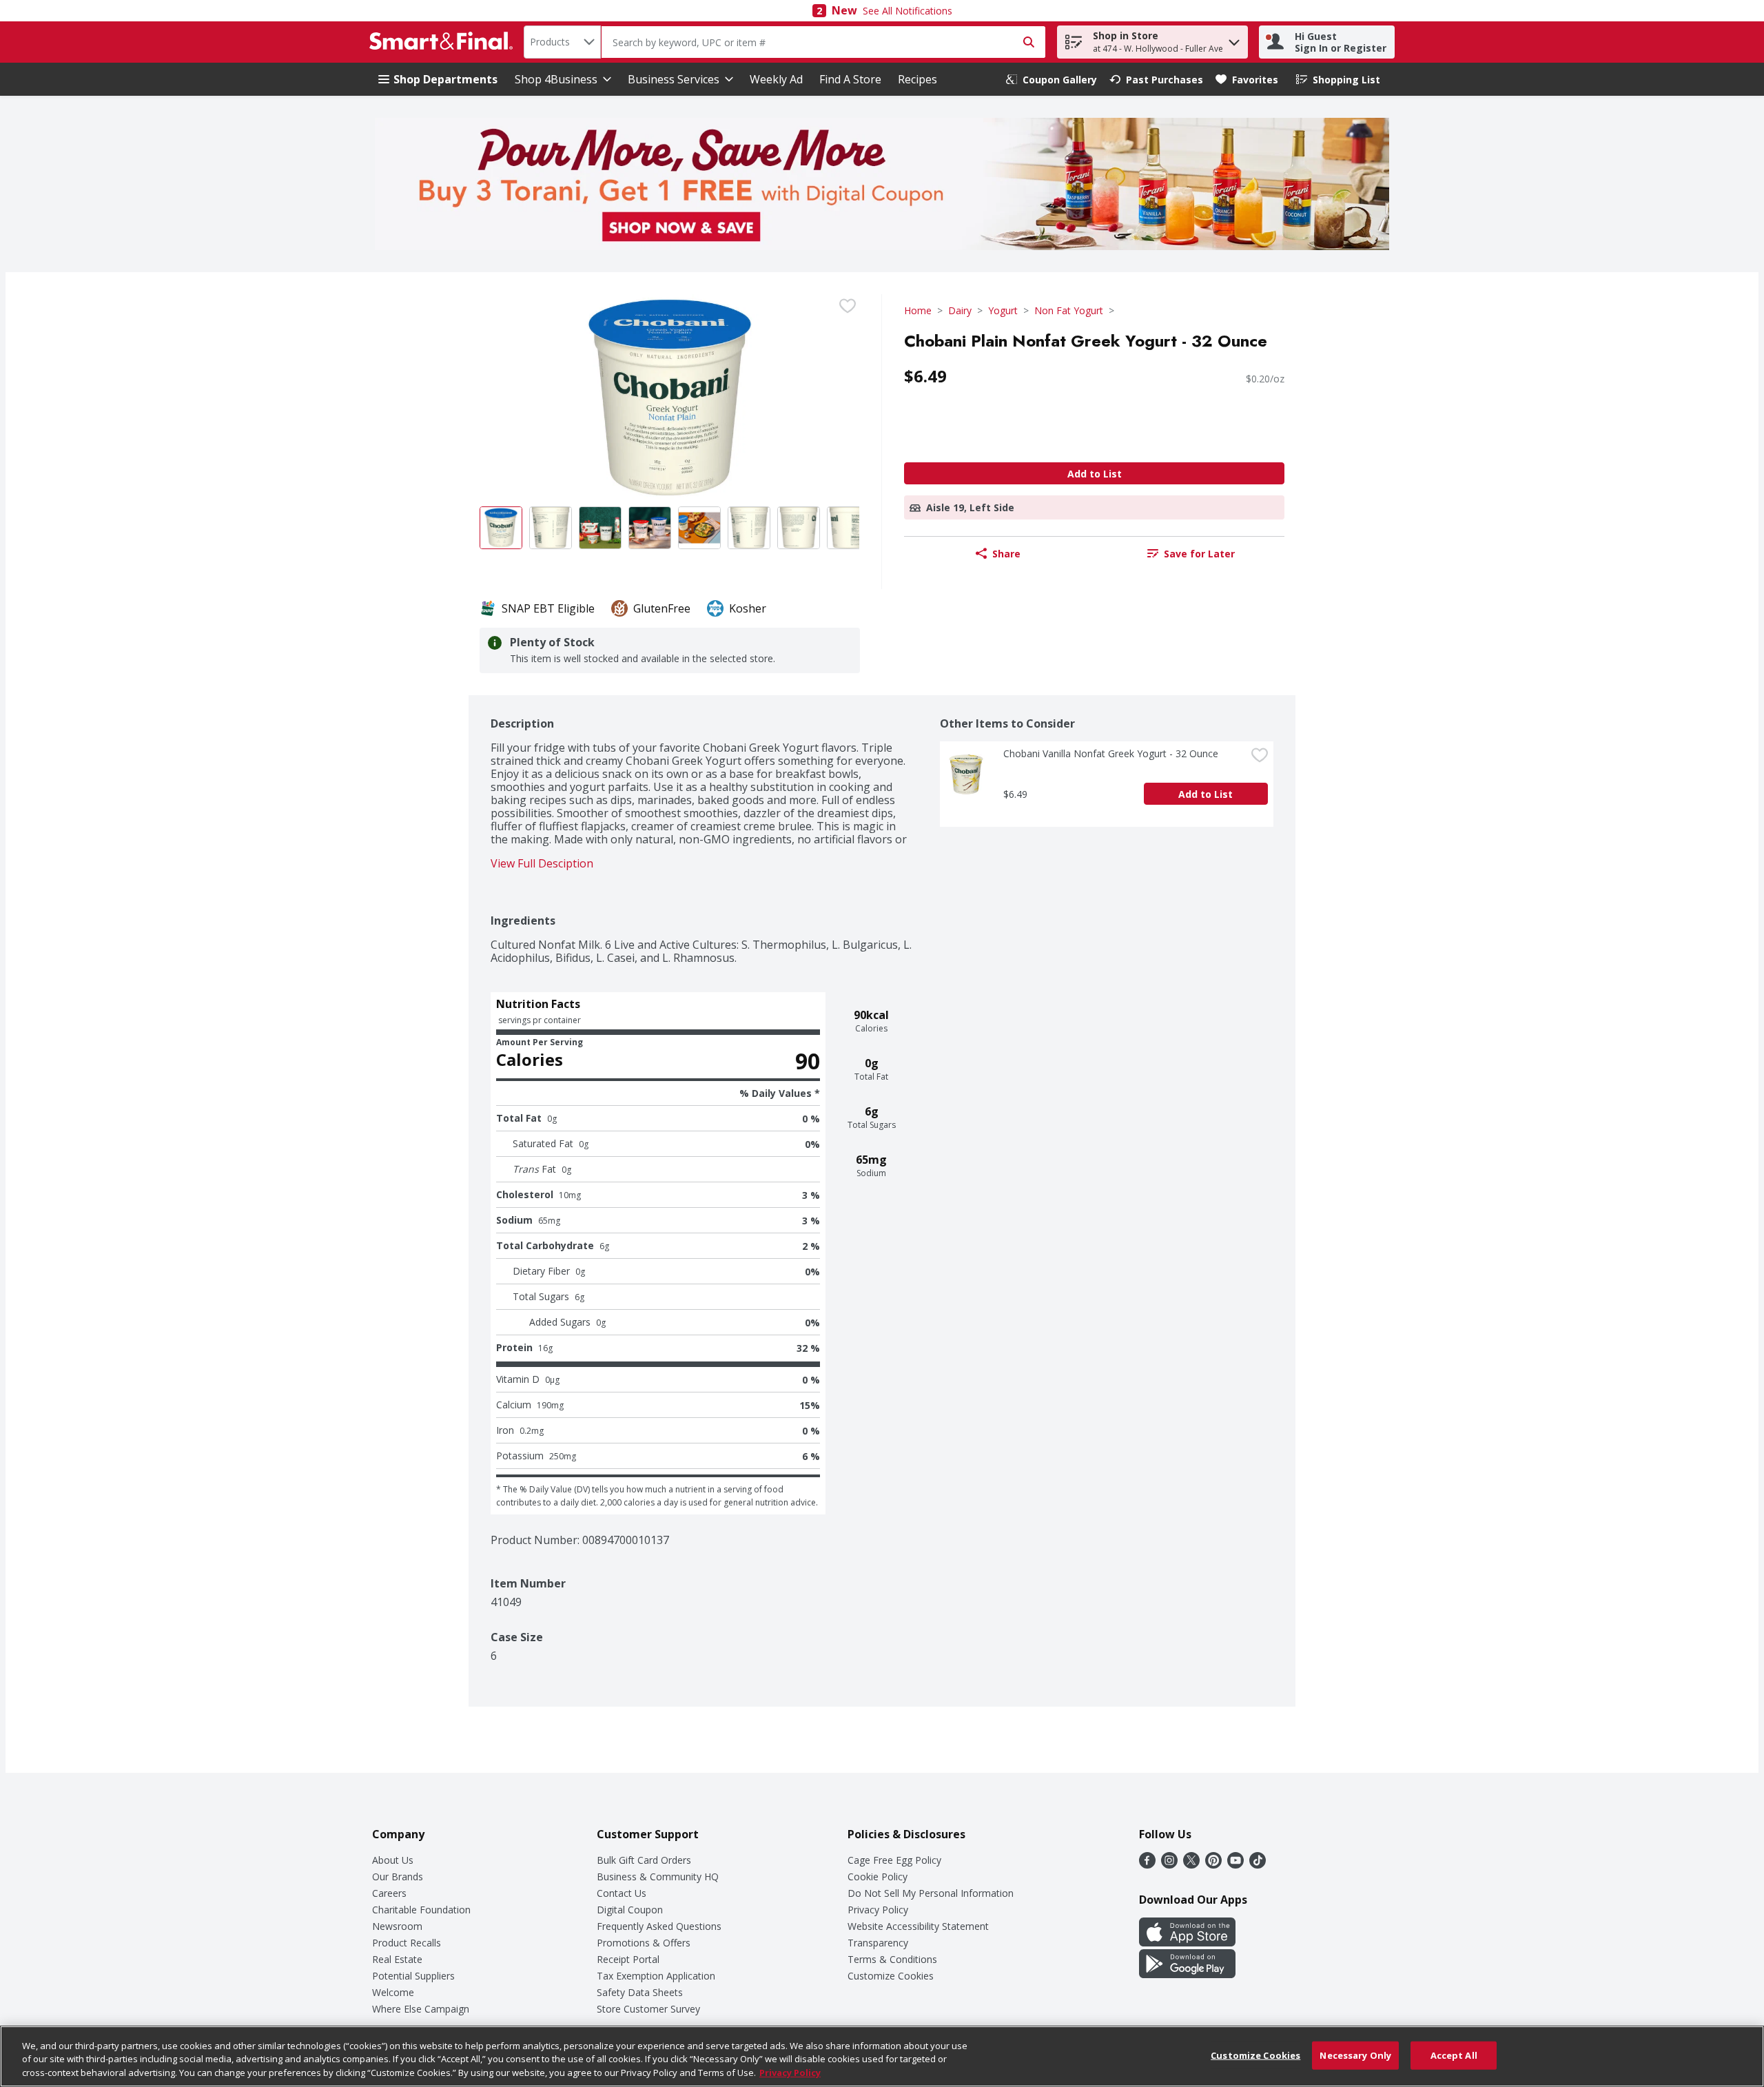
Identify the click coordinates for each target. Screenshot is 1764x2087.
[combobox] (562, 42)
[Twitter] (1191, 1864)
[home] (444, 42)
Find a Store (850, 79)
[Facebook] (1147, 1864)
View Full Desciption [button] (542, 864)
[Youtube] (1235, 1864)
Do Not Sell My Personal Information (931, 1893)
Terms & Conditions (892, 1959)
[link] (1052, 80)
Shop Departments (445, 79)
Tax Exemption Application (656, 1976)
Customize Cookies (891, 1976)
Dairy (960, 310)
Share (1006, 554)
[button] (1234, 39)
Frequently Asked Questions (659, 1926)
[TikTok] (1258, 1864)
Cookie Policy (878, 1877)
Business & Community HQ (658, 1877)
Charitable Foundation (421, 1910)
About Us (393, 1860)
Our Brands (398, 1877)
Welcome (393, 1992)
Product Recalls (407, 1943)
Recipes (917, 79)
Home (918, 310)
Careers (389, 1893)
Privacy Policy (878, 1910)
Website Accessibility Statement (918, 1926)
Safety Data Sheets (640, 1992)
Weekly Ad (776, 79)
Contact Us (622, 1893)
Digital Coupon (630, 1910)
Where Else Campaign (421, 2009)
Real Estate (397, 1959)
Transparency (878, 1943)
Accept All (1454, 2055)
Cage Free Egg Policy (894, 1860)
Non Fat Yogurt (1069, 310)
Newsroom (397, 1926)
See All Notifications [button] (907, 11)
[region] (882, 2056)
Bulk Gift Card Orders (644, 1860)
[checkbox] (848, 306)
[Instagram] (1169, 1864)
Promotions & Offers (644, 1943)
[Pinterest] (1213, 1864)
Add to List (1095, 474)
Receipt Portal (628, 1959)
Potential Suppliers (413, 1976)
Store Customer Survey (648, 2009)
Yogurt (1003, 310)
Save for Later (1199, 554)
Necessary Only (1355, 2055)
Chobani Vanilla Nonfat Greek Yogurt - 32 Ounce (1111, 753)
